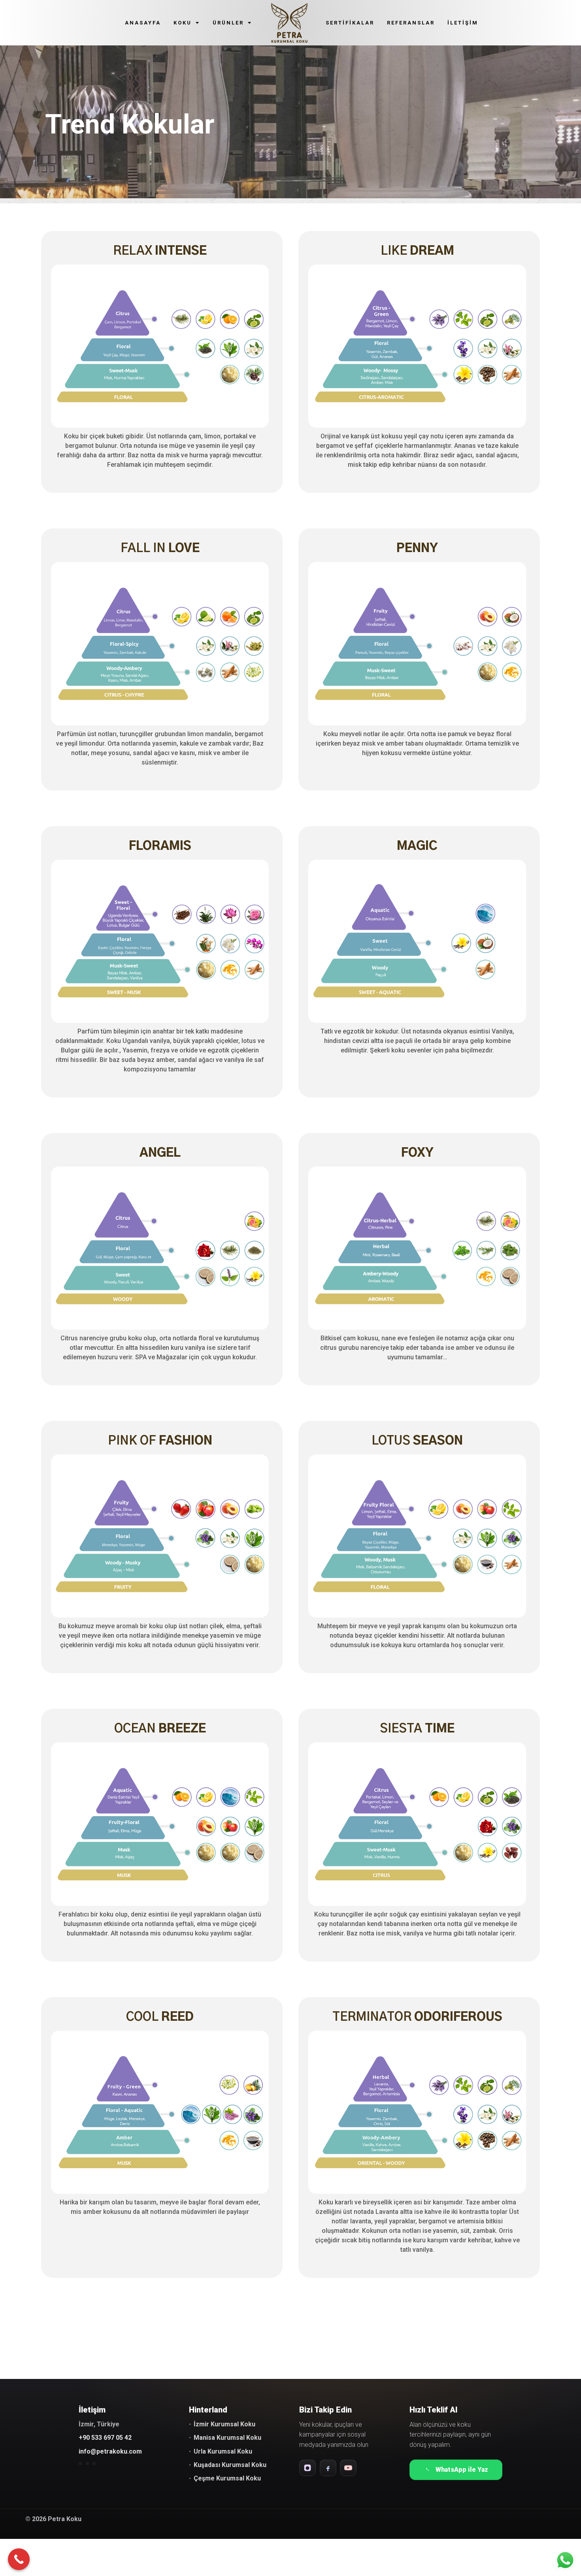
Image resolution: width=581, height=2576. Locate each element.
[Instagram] (307, 2468)
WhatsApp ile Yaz (462, 2470)
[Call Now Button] (19, 2559)
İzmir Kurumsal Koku (224, 2424)
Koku (183, 23)
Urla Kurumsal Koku (223, 2451)
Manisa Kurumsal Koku (227, 2438)
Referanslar (411, 23)
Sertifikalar (350, 23)
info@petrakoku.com (110, 2451)
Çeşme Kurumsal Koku (227, 2478)
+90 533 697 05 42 (105, 2438)
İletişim (463, 23)
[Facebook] (328, 2468)
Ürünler (228, 23)
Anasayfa (143, 23)
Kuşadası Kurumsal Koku (230, 2465)
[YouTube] (348, 2468)
